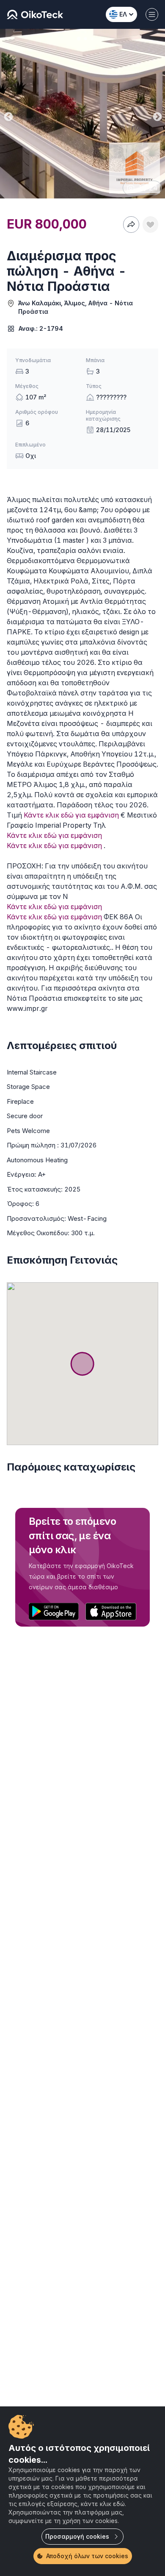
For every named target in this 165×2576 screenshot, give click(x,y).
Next (157, 115)
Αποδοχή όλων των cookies (87, 2556)
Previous (8, 115)
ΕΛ (123, 14)
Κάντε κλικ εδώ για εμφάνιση (71, 815)
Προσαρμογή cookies (77, 2536)
